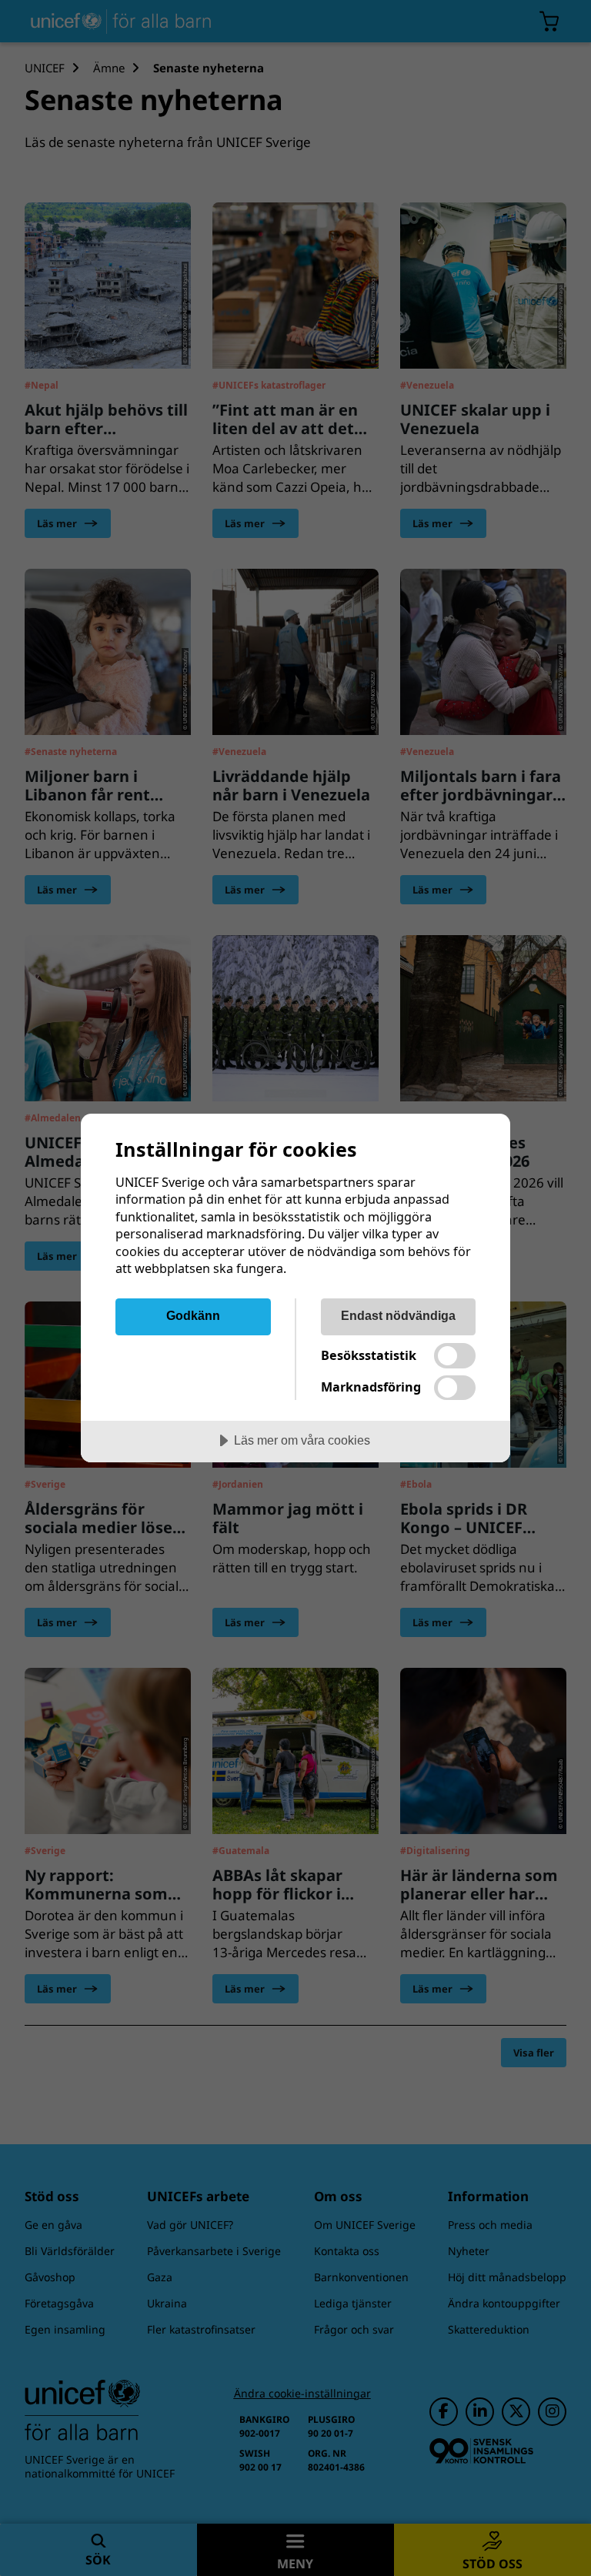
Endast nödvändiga (398, 1315)
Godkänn (193, 1315)
